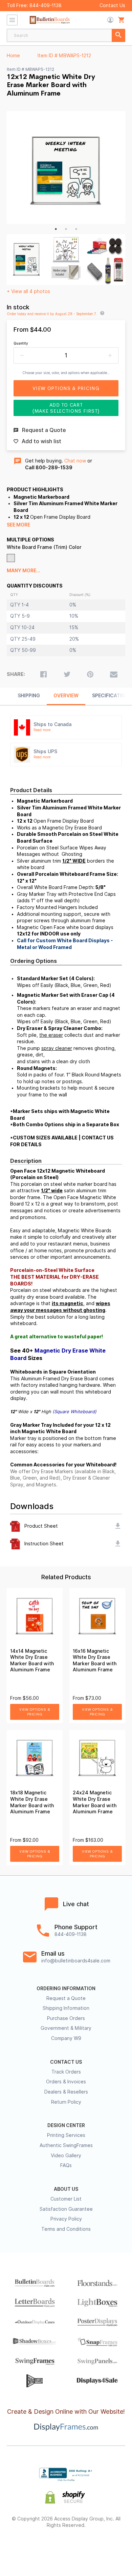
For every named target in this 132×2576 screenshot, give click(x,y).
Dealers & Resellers (66, 2092)
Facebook (18, 2547)
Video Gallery (66, 2156)
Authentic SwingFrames (66, 2145)
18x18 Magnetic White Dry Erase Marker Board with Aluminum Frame (32, 1802)
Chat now (75, 461)
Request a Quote (66, 1998)
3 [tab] (76, 229)
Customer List (66, 2199)
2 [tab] (66, 229)
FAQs (66, 2165)
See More (18, 525)
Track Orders (66, 2072)
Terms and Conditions (66, 2229)
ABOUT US (66, 2189)
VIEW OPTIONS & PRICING (35, 1712)
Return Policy (66, 2102)
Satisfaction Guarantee (66, 2209)
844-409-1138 (46, 5)
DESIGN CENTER (66, 2125)
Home (13, 56)
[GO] (118, 35)
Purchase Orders (66, 2018)
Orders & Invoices (66, 2082)
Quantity (21, 343)
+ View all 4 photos (28, 291)
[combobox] (66, 35)
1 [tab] (56, 229)
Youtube (114, 2547)
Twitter (42, 2547)
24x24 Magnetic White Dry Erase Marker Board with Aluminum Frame (95, 1802)
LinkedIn (90, 2547)
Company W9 (66, 2038)
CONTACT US (66, 2062)
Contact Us (112, 5)
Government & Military (66, 2028)
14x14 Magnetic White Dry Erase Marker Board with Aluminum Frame (32, 1661)
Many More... (24, 571)
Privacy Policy (66, 2219)
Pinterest (66, 2547)
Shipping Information (66, 2008)
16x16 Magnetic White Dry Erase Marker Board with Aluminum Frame (95, 1661)
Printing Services (66, 2135)
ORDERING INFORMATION (66, 1988)
